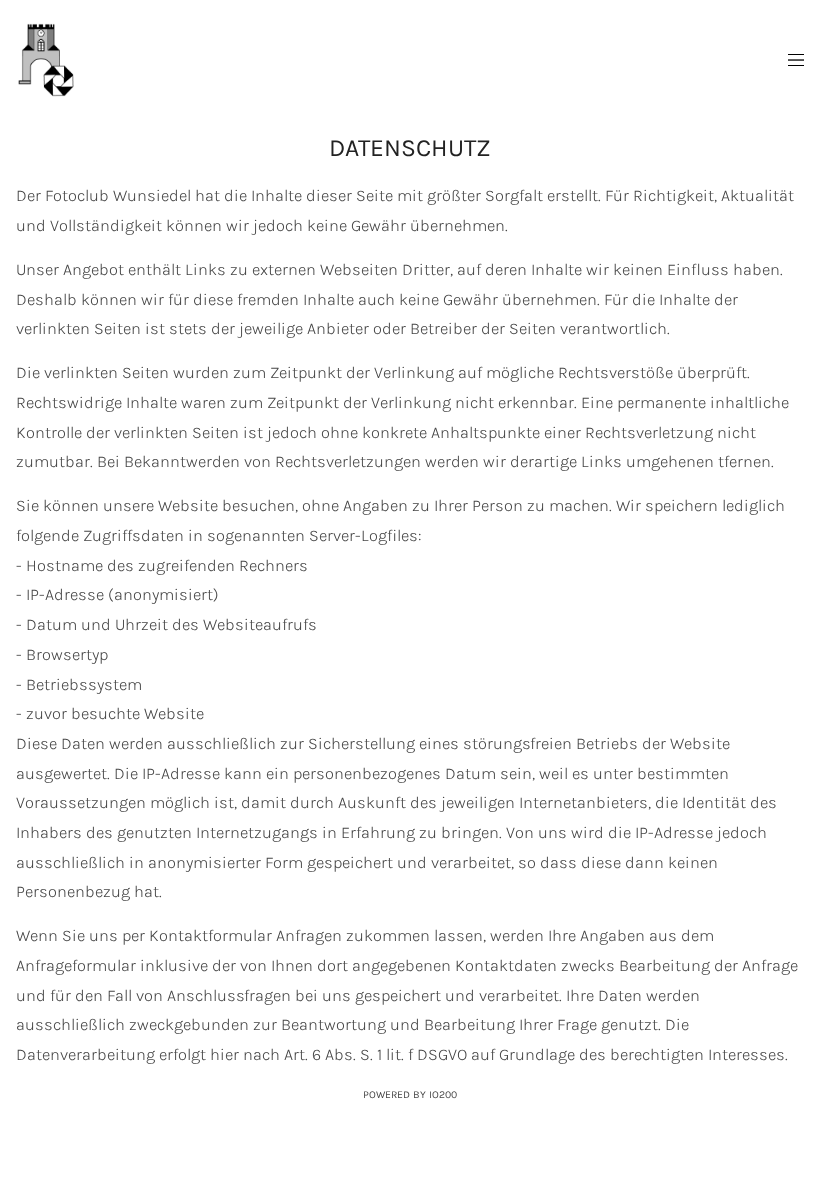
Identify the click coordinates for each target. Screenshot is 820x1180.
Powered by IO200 (410, 1094)
